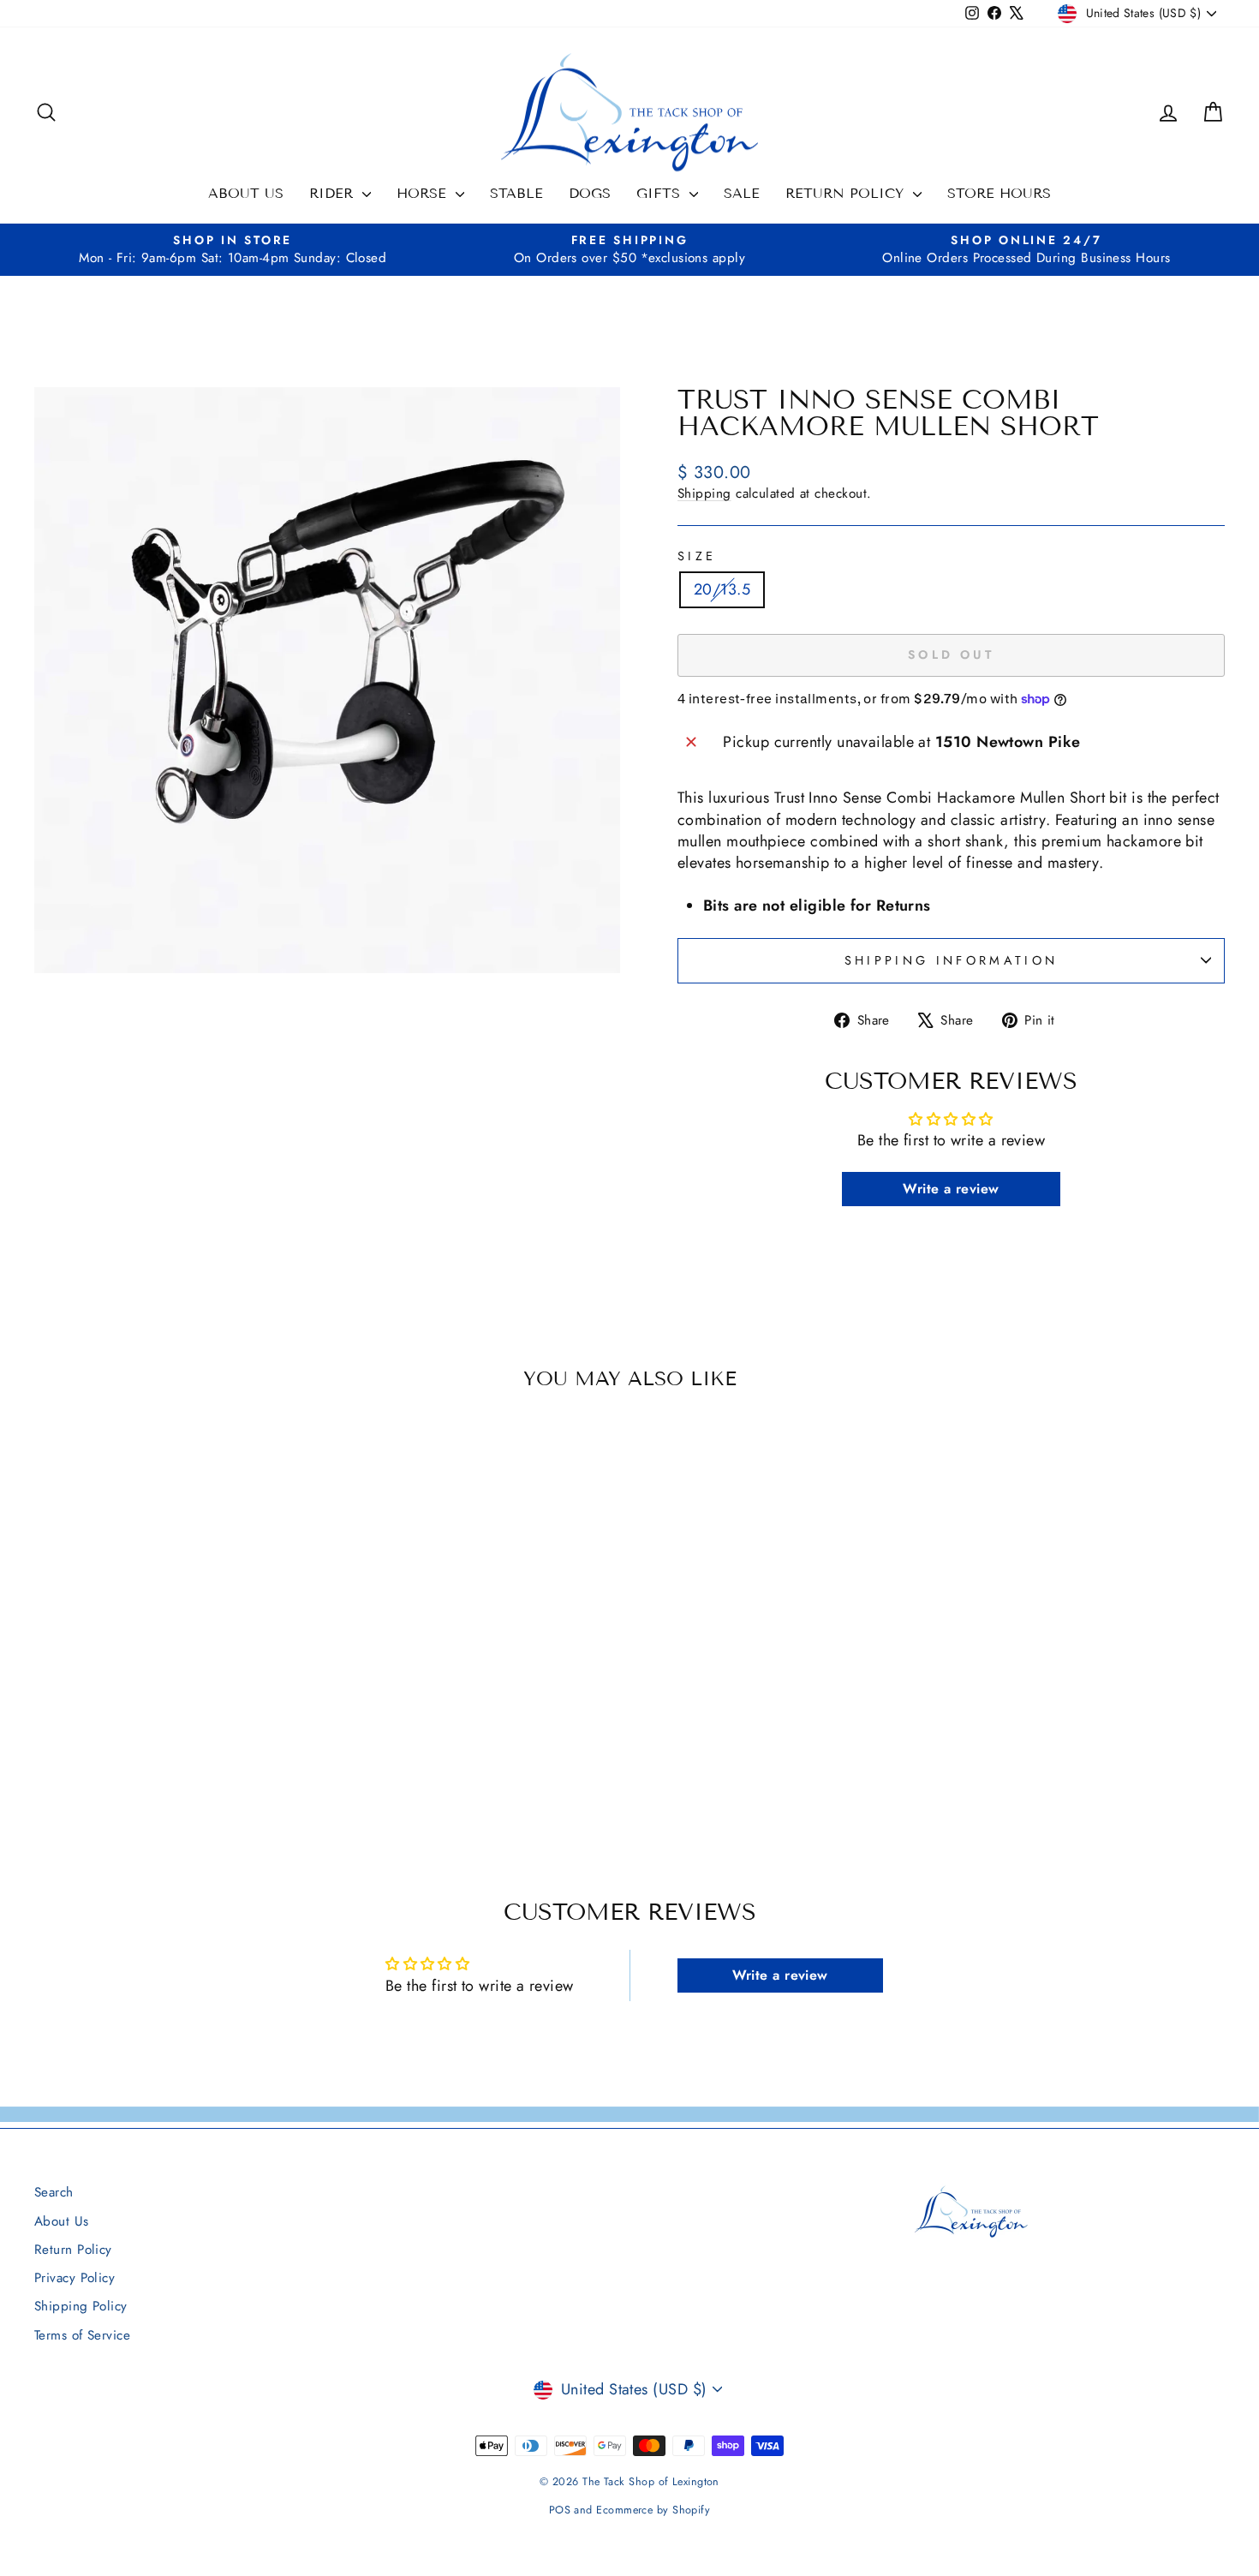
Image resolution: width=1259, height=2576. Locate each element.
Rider (334, 193)
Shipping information (951, 960)
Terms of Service (82, 2335)
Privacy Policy (75, 2278)
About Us (246, 193)
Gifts (661, 193)
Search (54, 2192)
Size (697, 556)
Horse (424, 193)
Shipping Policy (81, 2306)
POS (560, 2510)
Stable (516, 193)
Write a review (951, 1189)
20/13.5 (722, 589)
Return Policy (847, 193)
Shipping (704, 493)
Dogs (590, 193)
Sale (742, 193)
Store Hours (999, 193)
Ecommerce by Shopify (653, 2510)
